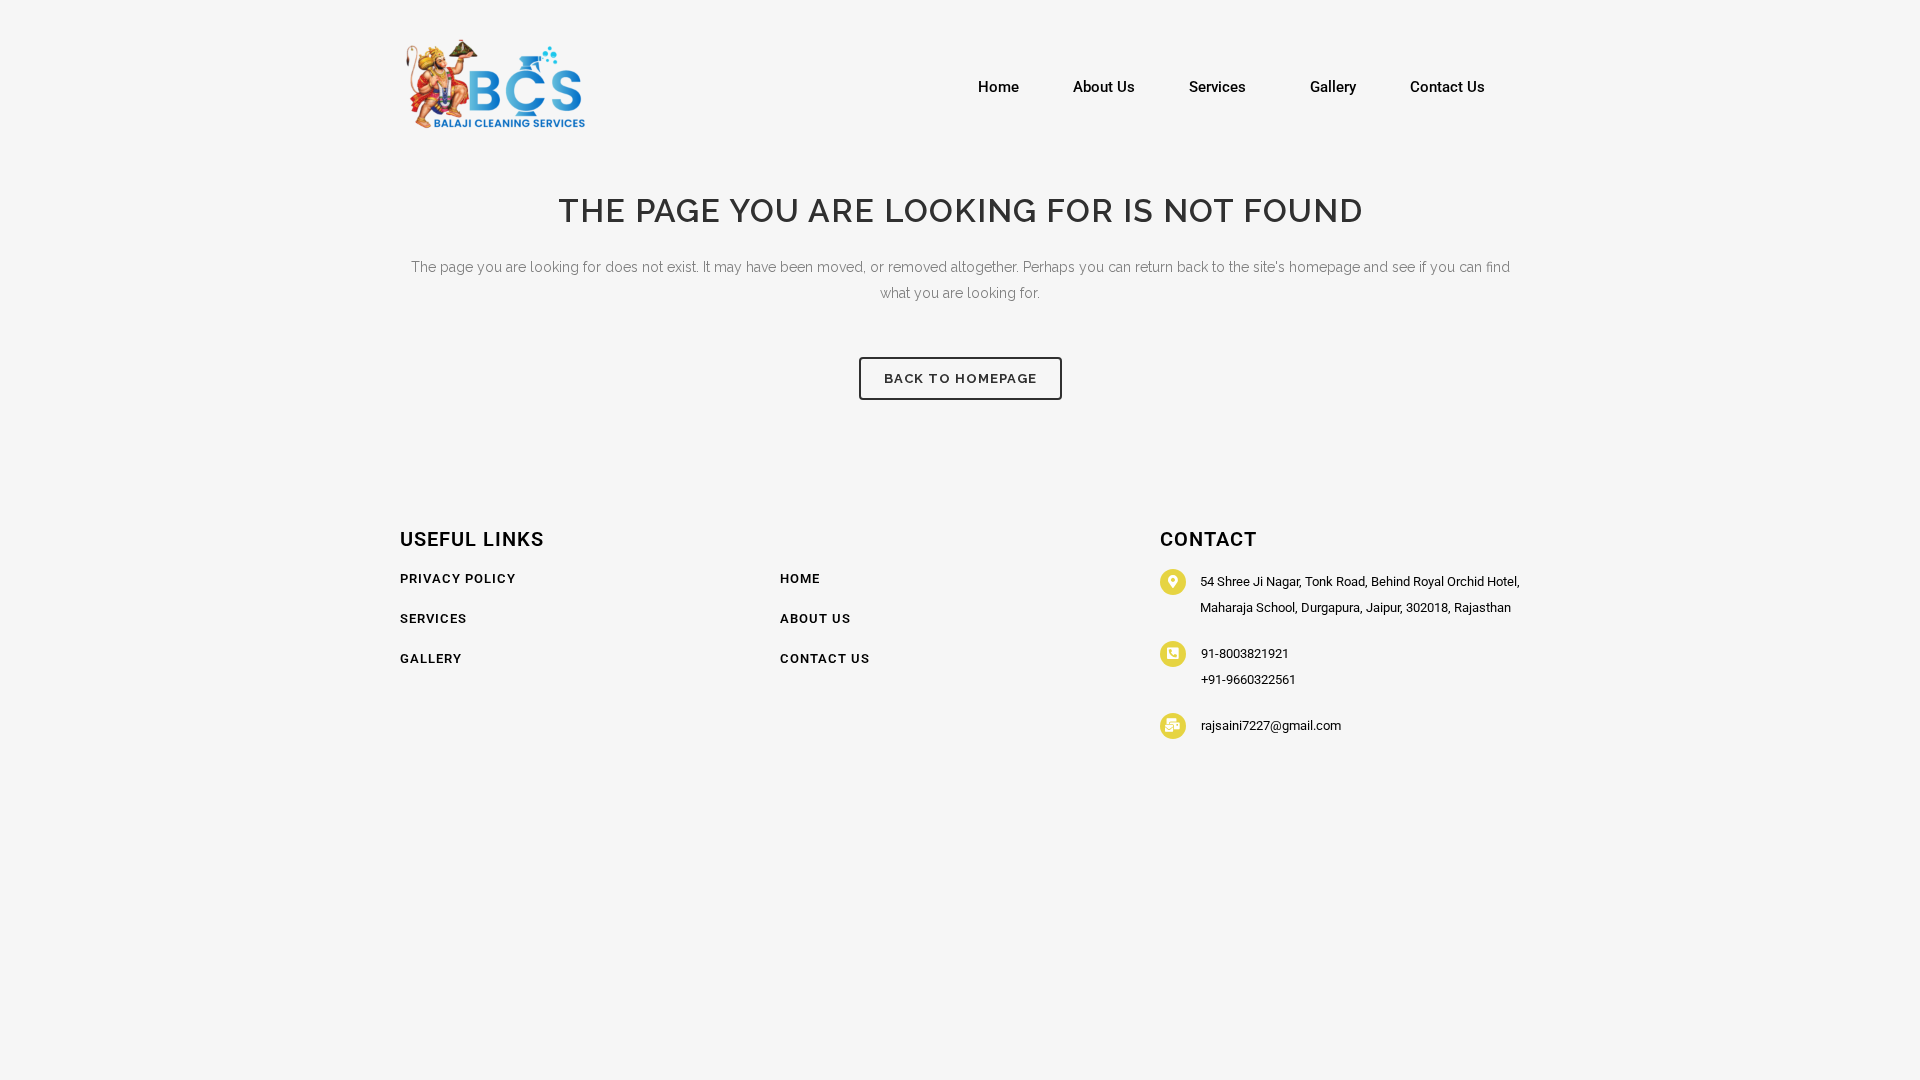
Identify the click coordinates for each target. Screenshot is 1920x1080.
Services (1217, 87)
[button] (1222, 87)
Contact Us (1447, 87)
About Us (1104, 87)
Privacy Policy (458, 578)
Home (998, 87)
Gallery (1333, 87)
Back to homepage (960, 378)
